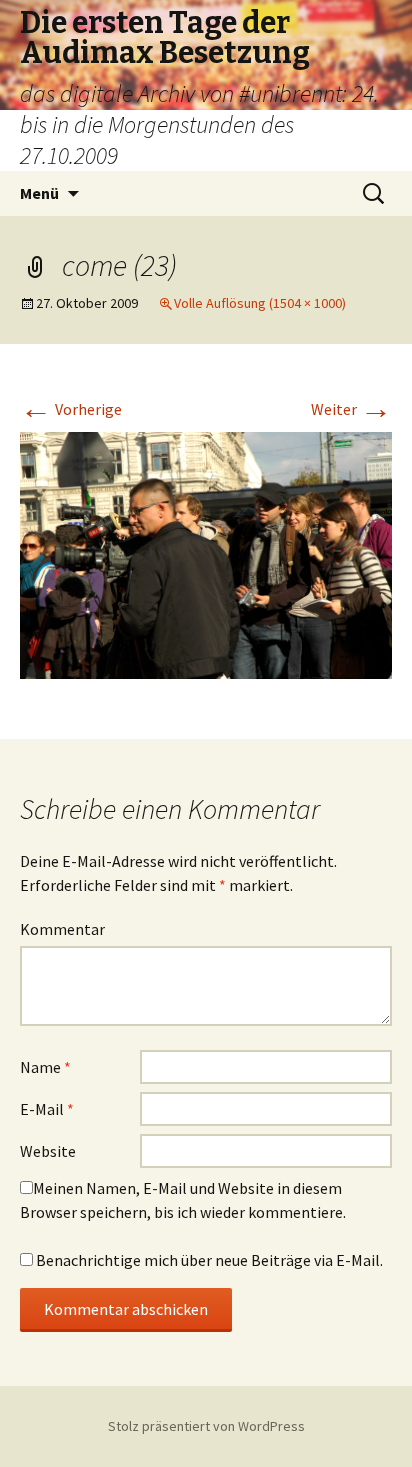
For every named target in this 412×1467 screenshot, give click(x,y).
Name (45, 1067)
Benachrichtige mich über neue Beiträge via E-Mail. (209, 1260)
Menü (39, 193)
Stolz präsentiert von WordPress (206, 1426)
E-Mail (47, 1109)
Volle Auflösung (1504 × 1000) (260, 303)
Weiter (351, 409)
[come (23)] (206, 554)
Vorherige (71, 409)
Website (48, 1151)
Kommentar (62, 929)
